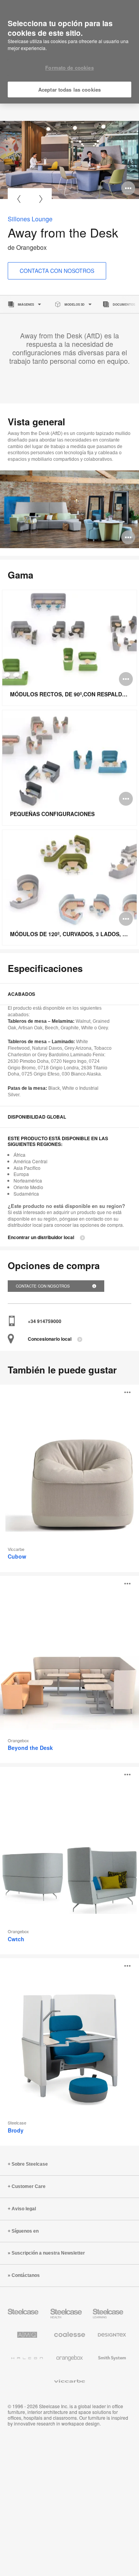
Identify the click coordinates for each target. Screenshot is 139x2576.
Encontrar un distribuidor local (41, 1237)
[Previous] (19, 199)
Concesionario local (50, 1339)
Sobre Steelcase (30, 2164)
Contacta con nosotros (57, 271)
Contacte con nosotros (43, 1286)
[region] (69, 52)
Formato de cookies (69, 68)
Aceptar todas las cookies (69, 89)
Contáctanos (26, 2275)
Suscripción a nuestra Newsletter (48, 2253)
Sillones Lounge (30, 219)
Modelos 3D (75, 304)
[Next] (41, 199)
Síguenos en (25, 2231)
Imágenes (26, 304)
